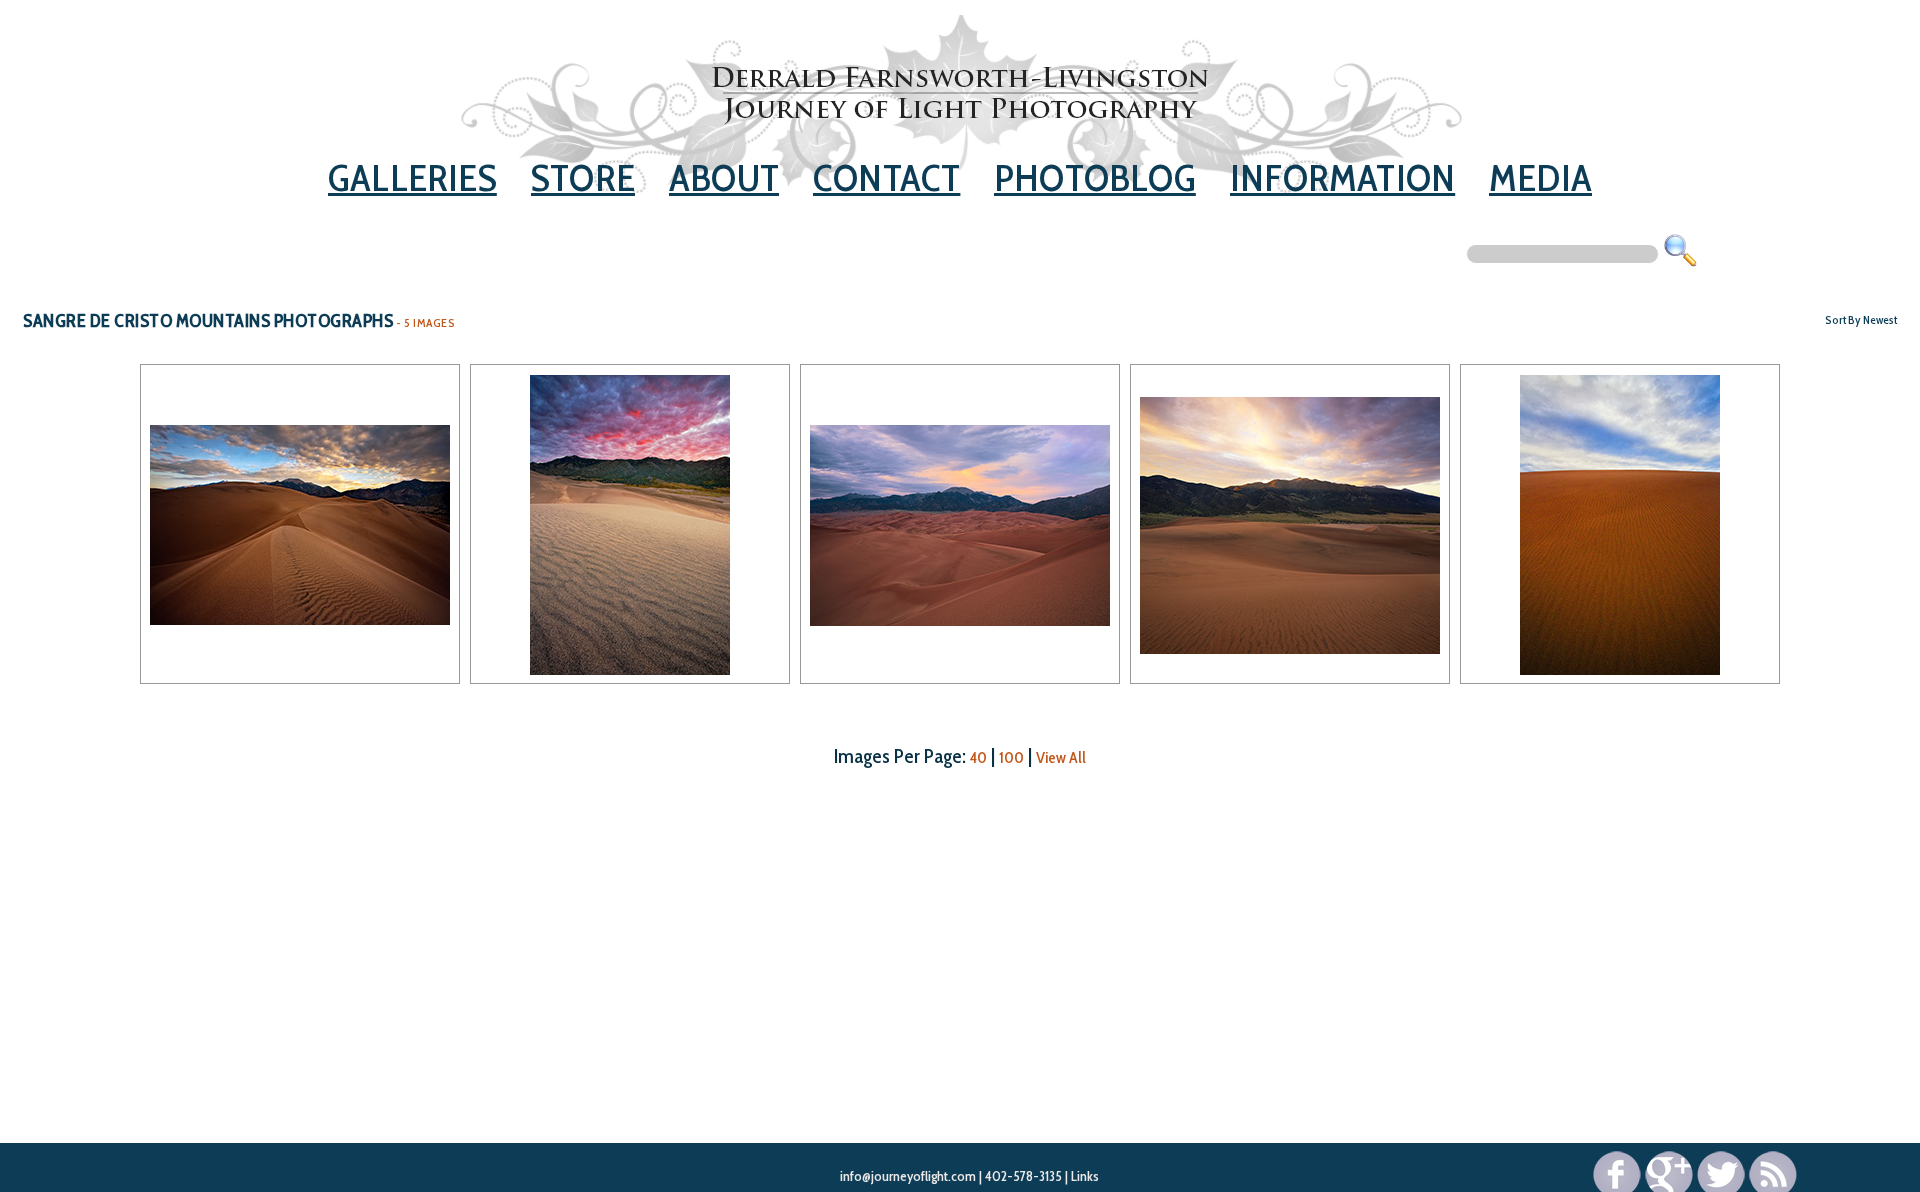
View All (1061, 757)
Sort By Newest (1861, 319)
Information (1342, 177)
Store (583, 177)
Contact (886, 177)
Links (1085, 1176)
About (724, 177)
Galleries (412, 177)
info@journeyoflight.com (908, 1176)
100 (1011, 757)
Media (1540, 177)
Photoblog (1095, 177)
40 (978, 757)
